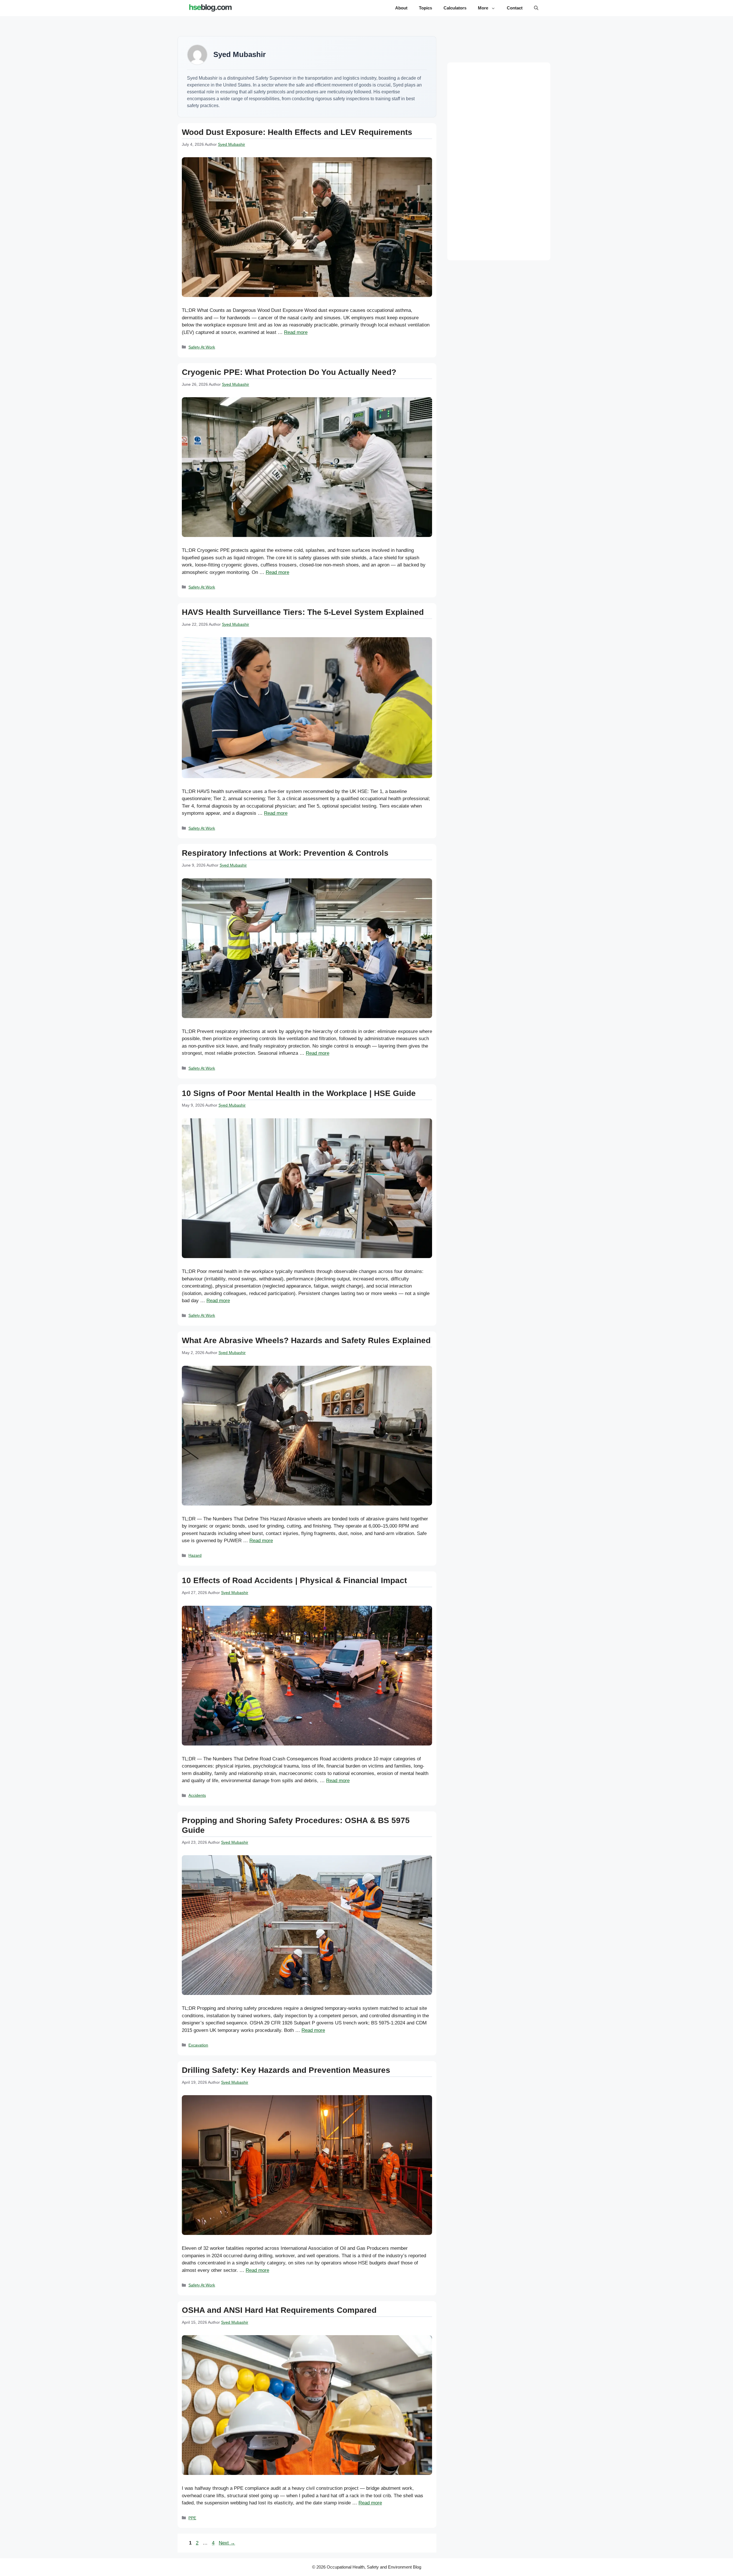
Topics (425, 8)
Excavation (198, 2045)
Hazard (195, 1555)
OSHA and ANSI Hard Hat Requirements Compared (279, 2310)
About (401, 8)
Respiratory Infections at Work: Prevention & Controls (285, 853)
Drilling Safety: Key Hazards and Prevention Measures (286, 2070)
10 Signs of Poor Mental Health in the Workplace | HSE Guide (299, 1093)
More (483, 8)
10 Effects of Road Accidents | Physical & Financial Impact (294, 1580)
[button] (536, 8)
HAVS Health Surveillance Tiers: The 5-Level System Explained (303, 612)
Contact (515, 8)
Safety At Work (202, 347)
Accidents (197, 1795)
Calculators (455, 8)
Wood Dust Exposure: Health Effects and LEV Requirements (297, 132)
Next (227, 2543)
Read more (296, 332)
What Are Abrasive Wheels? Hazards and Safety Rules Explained (306, 1340)
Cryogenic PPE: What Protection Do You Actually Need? (289, 372)
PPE (192, 2518)
